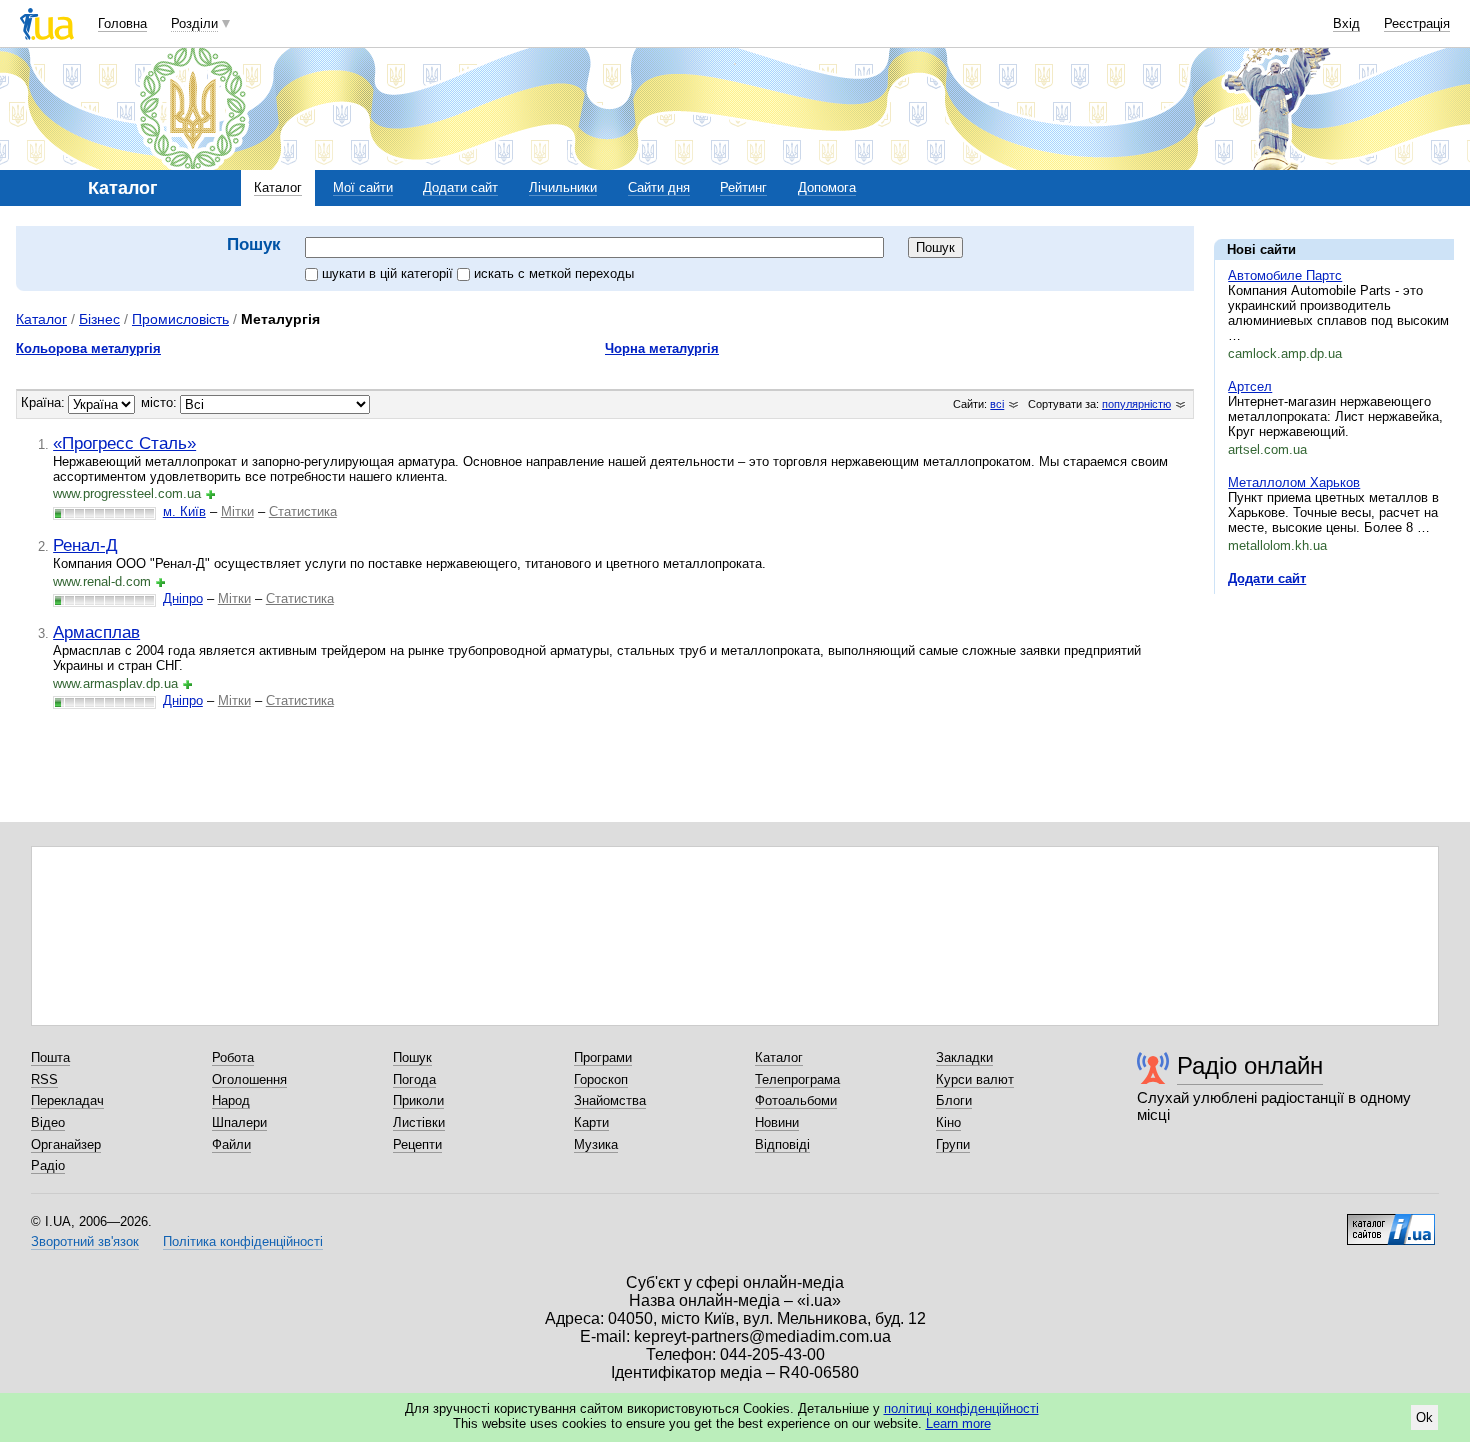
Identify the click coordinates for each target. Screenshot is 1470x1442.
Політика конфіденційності (243, 1241)
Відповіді (782, 1144)
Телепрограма (797, 1079)
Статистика (303, 511)
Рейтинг (743, 187)
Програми (603, 1057)
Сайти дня (659, 187)
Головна (122, 23)
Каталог (278, 187)
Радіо (48, 1165)
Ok (1424, 1417)
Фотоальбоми (796, 1100)
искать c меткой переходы (554, 273)
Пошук (412, 1057)
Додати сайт (460, 187)
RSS (44, 1079)
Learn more (958, 1423)
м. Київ (184, 511)
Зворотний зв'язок (85, 1241)
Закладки (964, 1057)
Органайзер (66, 1144)
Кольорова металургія (88, 348)
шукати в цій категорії (389, 273)
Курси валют (975, 1079)
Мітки (237, 511)
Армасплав (96, 632)
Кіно (948, 1122)
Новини (777, 1122)
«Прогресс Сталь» (124, 443)
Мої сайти (363, 187)
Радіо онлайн (1250, 1065)
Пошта (50, 1057)
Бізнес (99, 319)
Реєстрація (1417, 23)
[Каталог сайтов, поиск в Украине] (1391, 1222)
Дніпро (183, 598)
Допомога (827, 187)
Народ (231, 1100)
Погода (414, 1079)
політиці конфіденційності (961, 1408)
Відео (48, 1122)
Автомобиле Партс (1285, 275)
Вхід (1346, 23)
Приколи (418, 1100)
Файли (231, 1144)
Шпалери (239, 1122)
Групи (953, 1144)
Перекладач (67, 1100)
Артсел (1250, 386)
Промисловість (180, 319)
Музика (596, 1144)
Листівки (419, 1122)
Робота (233, 1057)
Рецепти (417, 1144)
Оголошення (249, 1079)
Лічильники (563, 187)
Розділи (194, 23)
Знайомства (610, 1100)
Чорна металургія (662, 348)
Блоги (954, 1100)
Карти (591, 1122)
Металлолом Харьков (1294, 482)
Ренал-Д (85, 545)
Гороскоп (601, 1079)
